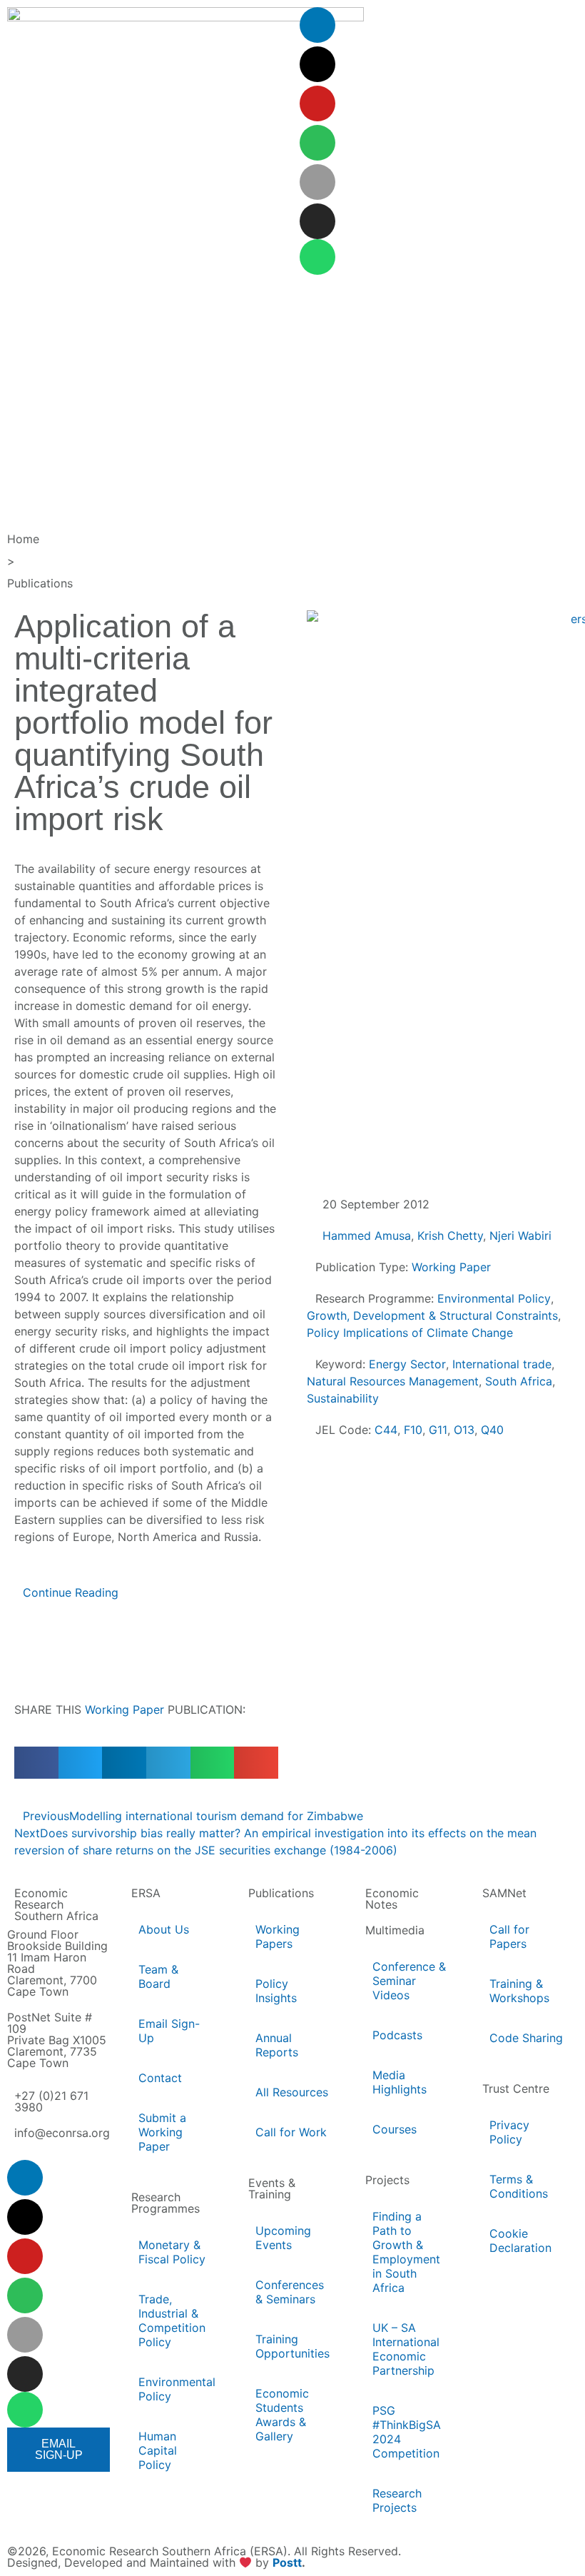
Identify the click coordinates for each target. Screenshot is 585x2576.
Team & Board (158, 1976)
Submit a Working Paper (162, 2132)
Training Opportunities (292, 2346)
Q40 (492, 1430)
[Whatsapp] (317, 257)
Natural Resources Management (393, 1381)
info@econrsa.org (62, 2133)
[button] (36, 1763)
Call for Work (291, 2132)
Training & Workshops (519, 1991)
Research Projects (397, 2500)
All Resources (292, 2092)
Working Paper (124, 1709)
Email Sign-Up (169, 2031)
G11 (438, 1430)
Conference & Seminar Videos (409, 1981)
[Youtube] (317, 103)
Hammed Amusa (367, 1236)
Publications (40, 583)
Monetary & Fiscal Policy (172, 2252)
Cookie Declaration (520, 2241)
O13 (464, 1430)
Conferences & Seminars (290, 2292)
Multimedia (395, 1930)
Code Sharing (526, 2038)
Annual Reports (277, 2045)
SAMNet (504, 1893)
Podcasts (397, 2035)
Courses (395, 2129)
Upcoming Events (283, 2238)
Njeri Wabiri (520, 1236)
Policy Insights (276, 1991)
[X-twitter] (317, 64)
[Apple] (317, 182)
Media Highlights (400, 2082)
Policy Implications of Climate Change (410, 1333)
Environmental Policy (494, 1298)
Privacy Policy (509, 2132)
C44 (386, 1430)
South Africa (519, 1381)
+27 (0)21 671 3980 (51, 2101)
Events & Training (272, 2188)
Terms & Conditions (519, 2186)
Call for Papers (509, 1936)
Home (23, 539)
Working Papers (278, 1936)
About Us (164, 1929)
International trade (502, 1364)
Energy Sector (407, 1364)
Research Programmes (166, 2203)
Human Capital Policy (158, 2450)
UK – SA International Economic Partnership (406, 2349)
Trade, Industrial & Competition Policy (172, 2320)
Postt (287, 2563)
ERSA (146, 1893)
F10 (413, 1430)
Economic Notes (392, 1899)
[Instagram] (317, 221)
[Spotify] (317, 143)
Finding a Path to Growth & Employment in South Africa (406, 2252)
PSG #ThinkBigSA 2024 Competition (407, 2432)
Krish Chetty (450, 1236)
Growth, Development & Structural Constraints (432, 1315)
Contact (160, 2078)
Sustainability (343, 1398)
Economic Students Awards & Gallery (282, 2415)
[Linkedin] (317, 25)
